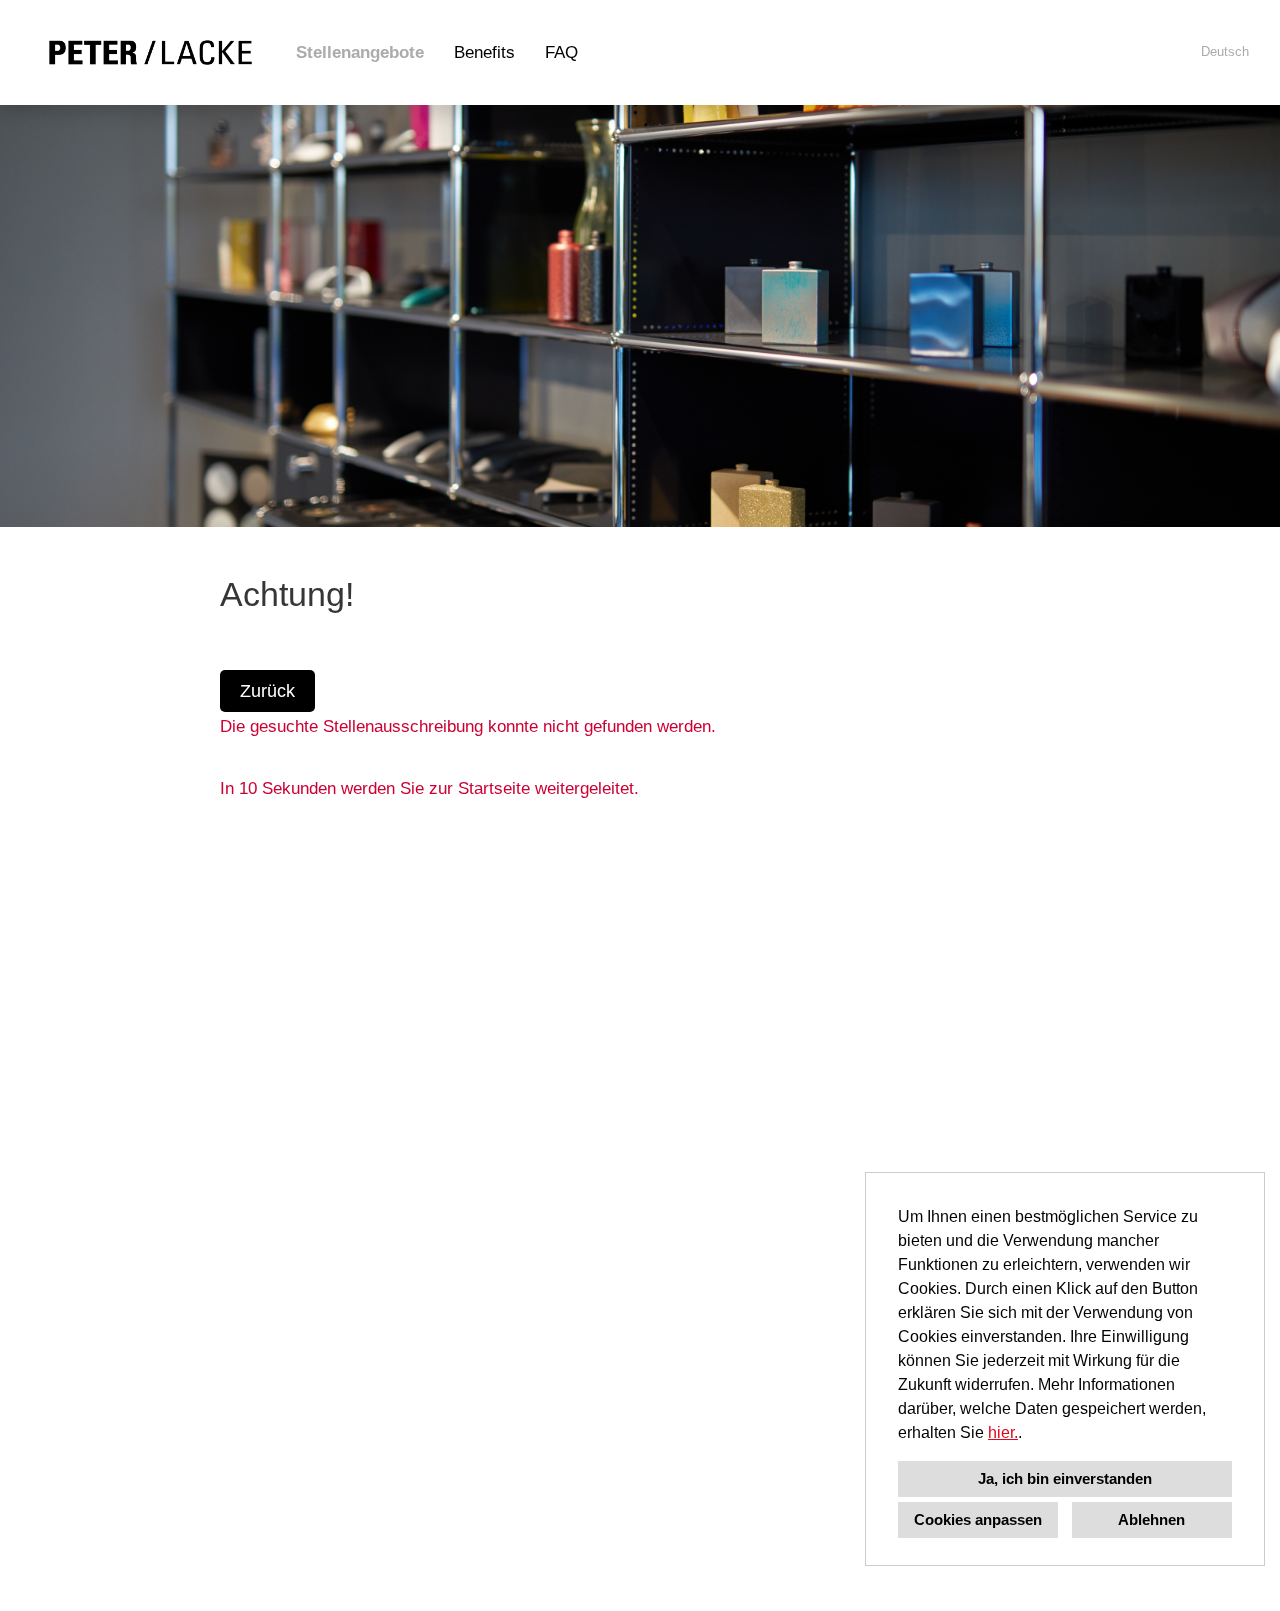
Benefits (484, 52)
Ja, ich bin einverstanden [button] (1065, 1478)
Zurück (267, 691)
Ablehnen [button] (1151, 1519)
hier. (1003, 1432)
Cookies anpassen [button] (978, 1519)
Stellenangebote (360, 52)
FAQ (561, 52)
